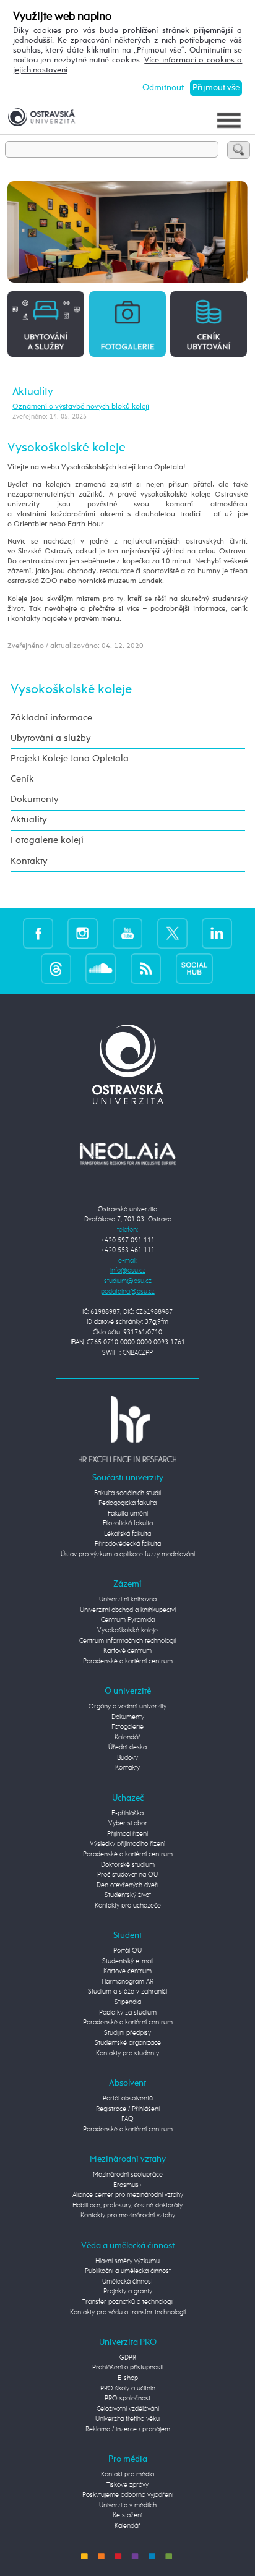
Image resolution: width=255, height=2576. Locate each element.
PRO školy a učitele (128, 2388)
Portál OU (127, 1951)
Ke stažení (127, 2515)
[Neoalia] (127, 1154)
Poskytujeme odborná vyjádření (128, 2495)
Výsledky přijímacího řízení (127, 1844)
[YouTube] (128, 933)
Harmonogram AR (127, 1981)
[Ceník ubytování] (209, 323)
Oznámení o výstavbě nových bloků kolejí (81, 407)
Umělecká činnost (127, 2281)
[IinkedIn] (217, 933)
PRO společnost (127, 2398)
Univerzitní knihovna (128, 1599)
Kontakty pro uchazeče (128, 1905)
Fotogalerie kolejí (47, 840)
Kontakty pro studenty (127, 2053)
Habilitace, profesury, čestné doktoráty (127, 2205)
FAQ (127, 2119)
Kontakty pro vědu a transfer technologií (128, 2312)
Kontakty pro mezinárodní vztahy (128, 2215)
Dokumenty (35, 800)
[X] (172, 933)
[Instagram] (83, 933)
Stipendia (128, 2002)
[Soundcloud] (101, 969)
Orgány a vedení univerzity (127, 1706)
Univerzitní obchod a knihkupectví (128, 1610)
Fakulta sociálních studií (127, 1493)
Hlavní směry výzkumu (127, 2261)
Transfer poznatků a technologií (128, 2302)
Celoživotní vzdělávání (128, 2409)
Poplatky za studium (128, 2012)
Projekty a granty (128, 2291)
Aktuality (33, 391)
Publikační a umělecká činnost (128, 2271)
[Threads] (56, 969)
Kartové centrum (127, 1651)
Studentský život (128, 1895)
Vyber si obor (128, 1823)
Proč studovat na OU (127, 1874)
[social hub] (194, 969)
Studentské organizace (128, 2043)
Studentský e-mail (128, 1961)
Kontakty (29, 861)
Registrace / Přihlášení (128, 2109)
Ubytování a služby (51, 738)
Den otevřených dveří (127, 1885)
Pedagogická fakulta (127, 1503)
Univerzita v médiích (128, 2505)
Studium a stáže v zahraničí (127, 1991)
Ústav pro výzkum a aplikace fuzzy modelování (128, 1554)
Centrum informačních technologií (127, 1641)
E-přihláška (127, 1813)
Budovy (127, 1758)
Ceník (22, 779)
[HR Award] (127, 1429)
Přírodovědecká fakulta (128, 1544)
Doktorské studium (128, 1865)
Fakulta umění (128, 1513)
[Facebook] (38, 933)
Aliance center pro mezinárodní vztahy (128, 2195)
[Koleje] (46, 323)
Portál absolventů (128, 2098)
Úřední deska (127, 1747)
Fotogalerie (127, 1727)
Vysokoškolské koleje (71, 690)
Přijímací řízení (127, 1834)
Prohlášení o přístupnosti (128, 2367)
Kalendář (127, 1737)
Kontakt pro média (127, 2474)
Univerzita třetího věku (127, 2419)
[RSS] (146, 969)
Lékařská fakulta (127, 1534)
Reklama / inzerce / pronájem (128, 2429)
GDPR (128, 2357)
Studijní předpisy (127, 2033)
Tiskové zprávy (127, 2485)
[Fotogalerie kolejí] (127, 323)
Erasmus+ (128, 2185)
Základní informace (51, 718)
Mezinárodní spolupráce (128, 2174)
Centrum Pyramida (128, 1620)
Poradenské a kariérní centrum (128, 1661)
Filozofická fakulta (128, 1523)
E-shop (128, 2378)
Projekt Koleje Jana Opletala (70, 759)
